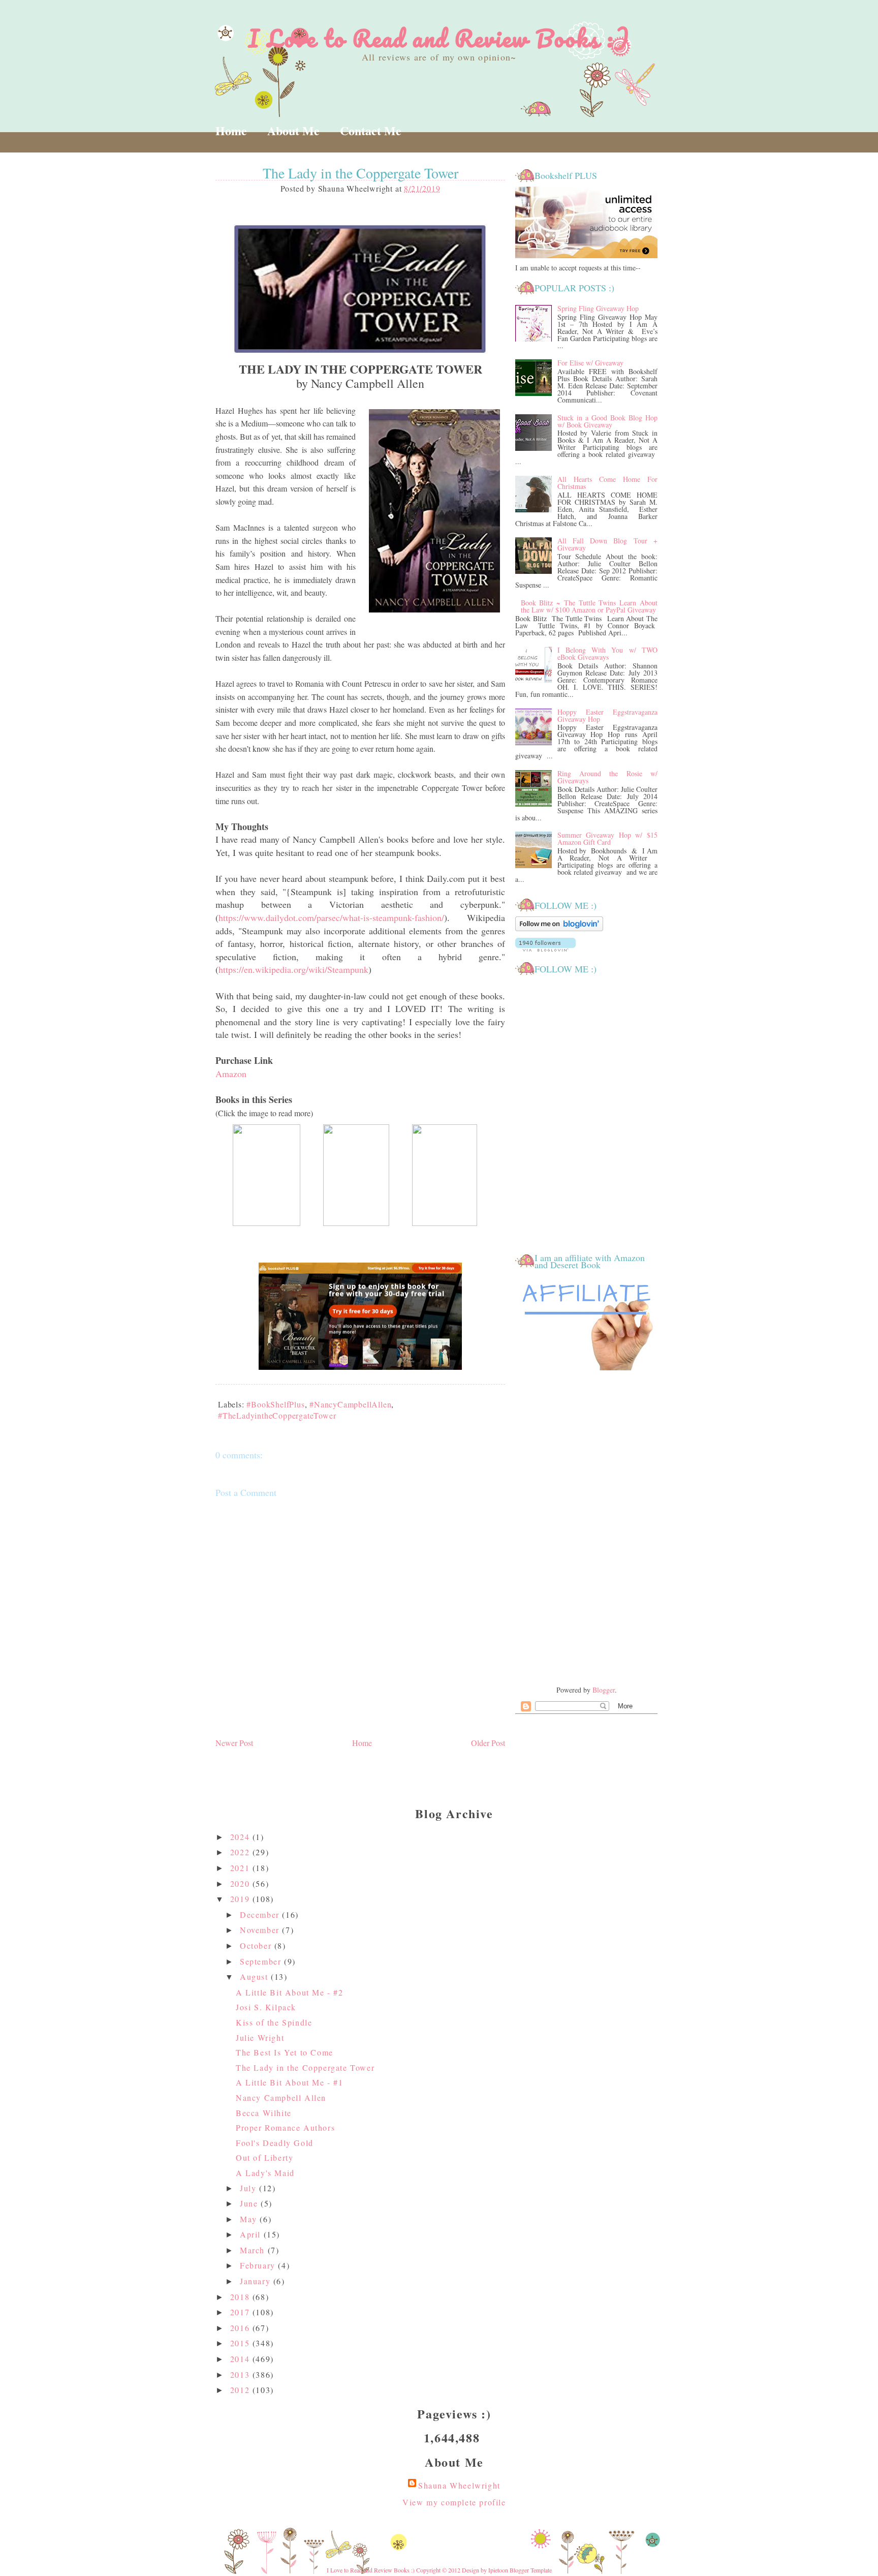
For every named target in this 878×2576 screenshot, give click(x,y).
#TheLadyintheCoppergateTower (277, 1415)
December (261, 1914)
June (250, 2203)
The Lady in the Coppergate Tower (305, 2067)
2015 (241, 2343)
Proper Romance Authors (285, 2127)
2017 (241, 2312)
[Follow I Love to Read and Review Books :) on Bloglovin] (559, 929)
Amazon (231, 1074)
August (255, 1976)
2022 (241, 1852)
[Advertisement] (586, 1529)
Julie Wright (260, 2037)
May (250, 2219)
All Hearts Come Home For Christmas (607, 483)
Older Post (488, 1743)
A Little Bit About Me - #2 (290, 1992)
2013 (241, 2374)
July (249, 2188)
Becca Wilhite (264, 2113)
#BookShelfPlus (275, 1404)
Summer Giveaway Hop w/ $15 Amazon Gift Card (607, 838)
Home (231, 130)
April (252, 2234)
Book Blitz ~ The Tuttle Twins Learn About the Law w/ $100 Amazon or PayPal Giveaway (589, 606)
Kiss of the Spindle (274, 2022)
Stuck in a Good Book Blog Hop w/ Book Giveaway (607, 421)
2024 (241, 1837)
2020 (241, 1883)
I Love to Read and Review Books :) (439, 38)
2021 (241, 1868)
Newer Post (234, 1743)
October (257, 1945)
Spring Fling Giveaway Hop (598, 308)
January (257, 2281)
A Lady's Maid (265, 2173)
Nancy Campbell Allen (281, 2097)
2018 (241, 2297)
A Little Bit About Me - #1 (290, 2082)
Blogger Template (531, 2570)
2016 (241, 2328)
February (259, 2265)
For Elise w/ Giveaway (590, 363)
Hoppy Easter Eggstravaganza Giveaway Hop (607, 715)
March (254, 2250)
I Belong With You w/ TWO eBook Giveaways (607, 653)
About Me (293, 130)
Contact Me (371, 130)
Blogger (604, 1690)
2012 (241, 2390)
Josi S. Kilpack (266, 2007)
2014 (241, 2359)
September (262, 1961)
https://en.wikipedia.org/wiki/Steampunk (293, 969)
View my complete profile (454, 2502)
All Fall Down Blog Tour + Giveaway (607, 544)
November (261, 1930)
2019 (241, 1899)
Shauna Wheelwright (459, 2485)
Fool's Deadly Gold (275, 2143)
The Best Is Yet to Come (285, 2052)
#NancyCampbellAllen (350, 1404)
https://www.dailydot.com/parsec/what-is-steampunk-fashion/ (331, 917)
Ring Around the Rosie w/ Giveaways (607, 777)
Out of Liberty (264, 2157)
